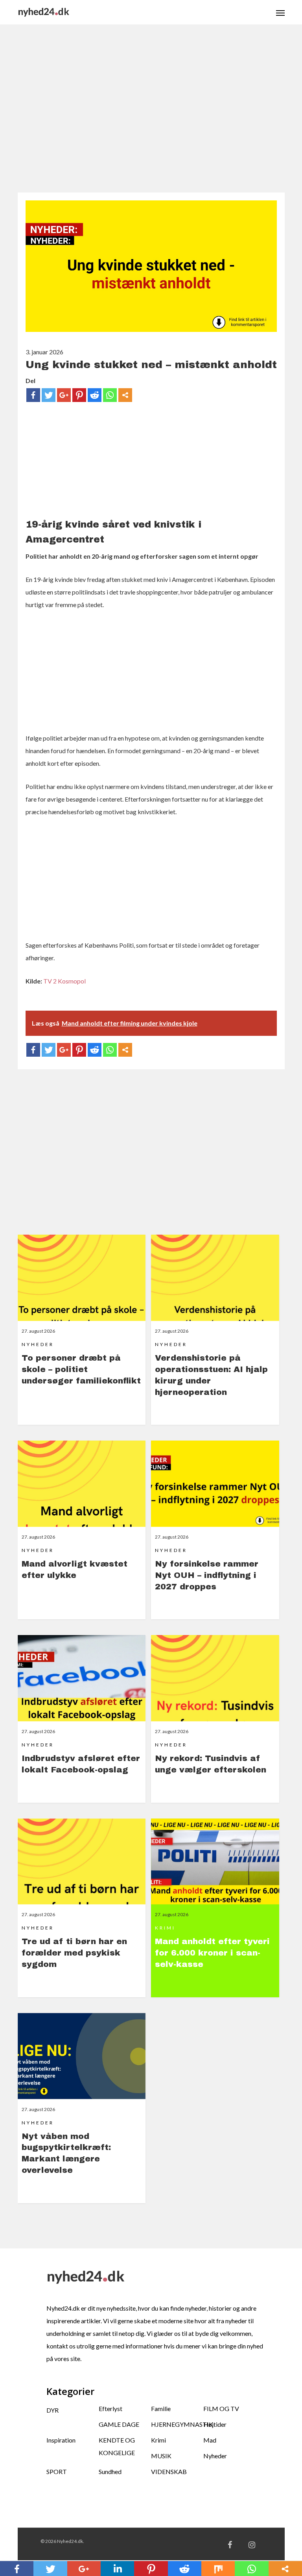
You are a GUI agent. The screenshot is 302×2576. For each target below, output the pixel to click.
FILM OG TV (221, 2408)
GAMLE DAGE (119, 2424)
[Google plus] (64, 395)
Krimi (158, 2440)
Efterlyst (110, 2408)
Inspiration (61, 2440)
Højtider (215, 2424)
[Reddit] (95, 395)
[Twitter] (49, 395)
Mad (210, 2440)
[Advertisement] (151, 113)
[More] (125, 395)
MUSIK (161, 2456)
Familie (161, 2408)
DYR (52, 2410)
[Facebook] (33, 395)
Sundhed (110, 2471)
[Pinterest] (79, 395)
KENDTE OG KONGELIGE (117, 2446)
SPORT (57, 2471)
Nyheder (215, 2456)
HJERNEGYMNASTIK (177, 2424)
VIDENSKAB (169, 2471)
